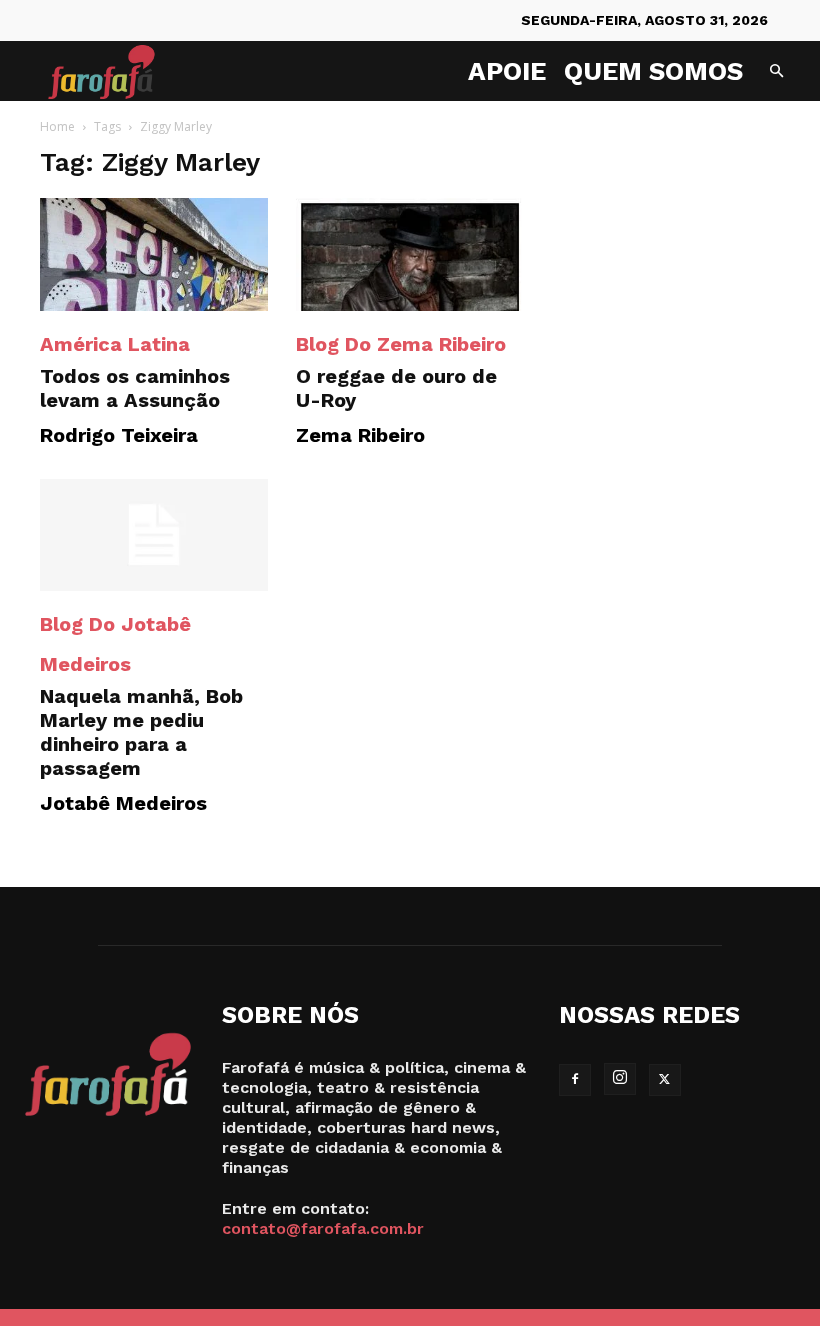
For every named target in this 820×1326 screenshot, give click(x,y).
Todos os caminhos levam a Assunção (135, 388)
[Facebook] (575, 1080)
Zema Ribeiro (360, 435)
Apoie (507, 71)
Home (57, 126)
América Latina (115, 344)
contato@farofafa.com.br (323, 1228)
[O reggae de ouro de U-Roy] (410, 254)
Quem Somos (653, 71)
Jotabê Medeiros (123, 803)
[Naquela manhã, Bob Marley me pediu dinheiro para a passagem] (154, 535)
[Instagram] (620, 1079)
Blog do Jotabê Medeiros (115, 644)
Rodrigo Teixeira (119, 435)
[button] (776, 71)
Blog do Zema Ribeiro (401, 344)
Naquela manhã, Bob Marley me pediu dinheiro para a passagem (141, 732)
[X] (665, 1080)
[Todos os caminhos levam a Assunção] (154, 254)
